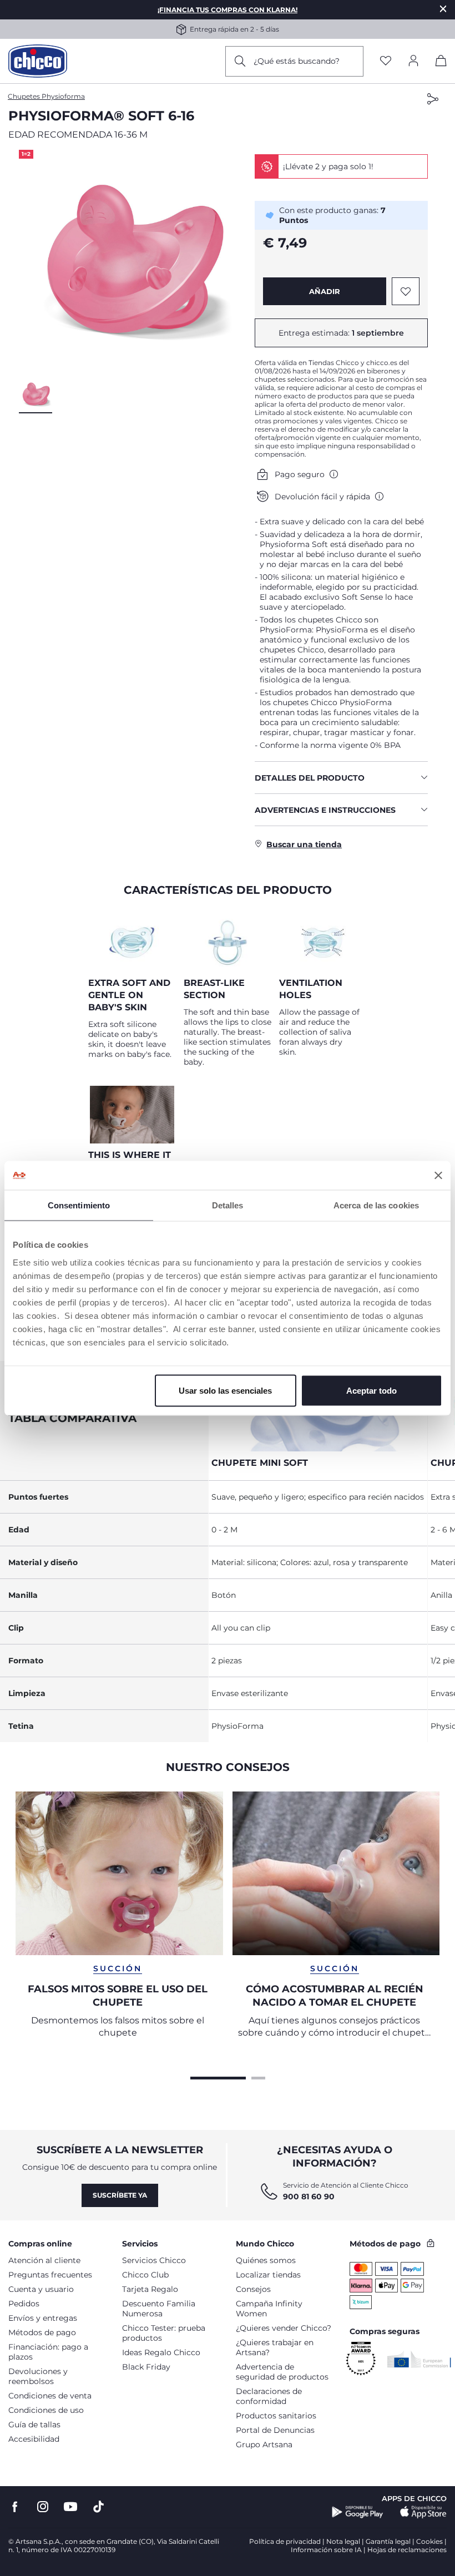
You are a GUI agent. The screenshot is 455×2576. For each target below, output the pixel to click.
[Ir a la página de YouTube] (70, 2507)
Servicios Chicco (154, 2260)
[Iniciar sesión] (413, 61)
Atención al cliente (44, 2260)
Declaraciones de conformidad (269, 2396)
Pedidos (24, 2304)
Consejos (253, 2289)
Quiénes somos (266, 2260)
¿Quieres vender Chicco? (284, 2328)
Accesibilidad (34, 2439)
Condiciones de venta (50, 2396)
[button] (133, 264)
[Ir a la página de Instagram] (43, 2507)
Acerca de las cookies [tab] (376, 1205)
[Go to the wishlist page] (386, 61)
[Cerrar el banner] (438, 1175)
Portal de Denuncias (275, 2430)
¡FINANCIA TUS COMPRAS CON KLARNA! (228, 10)
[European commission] (419, 2359)
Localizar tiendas (268, 2275)
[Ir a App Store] (423, 2512)
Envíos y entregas (43, 2318)
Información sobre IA (326, 2550)
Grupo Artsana (264, 2445)
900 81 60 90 (309, 2197)
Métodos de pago (42, 2332)
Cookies (429, 2541)
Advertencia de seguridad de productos (282, 2372)
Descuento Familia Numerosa (159, 2309)
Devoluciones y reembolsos (38, 2376)
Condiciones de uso (46, 2410)
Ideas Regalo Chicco (161, 2352)
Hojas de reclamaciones (407, 2550)
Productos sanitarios (276, 2416)
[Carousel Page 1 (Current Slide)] (218, 2077)
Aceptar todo (371, 1390)
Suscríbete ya (120, 2195)
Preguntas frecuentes (50, 2275)
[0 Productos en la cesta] (441, 63)
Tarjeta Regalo (150, 2289)
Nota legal (343, 2541)
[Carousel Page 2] (258, 2077)
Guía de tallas (34, 2425)
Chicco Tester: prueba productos (164, 2333)
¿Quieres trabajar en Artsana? (275, 2347)
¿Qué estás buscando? (297, 61)
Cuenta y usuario (41, 2289)
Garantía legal (388, 2541)
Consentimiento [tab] (79, 1205)
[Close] (443, 9)
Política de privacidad (285, 2541)
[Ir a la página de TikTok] (98, 2507)
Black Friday (146, 2367)
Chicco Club (145, 2275)
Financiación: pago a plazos (48, 2352)
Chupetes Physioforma (46, 96)
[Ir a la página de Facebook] (15, 2507)
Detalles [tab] (228, 1205)
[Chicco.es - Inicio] (38, 61)
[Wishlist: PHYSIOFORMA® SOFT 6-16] (406, 291)
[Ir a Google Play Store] (358, 2512)
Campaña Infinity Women (269, 2309)
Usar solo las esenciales (225, 1390)
